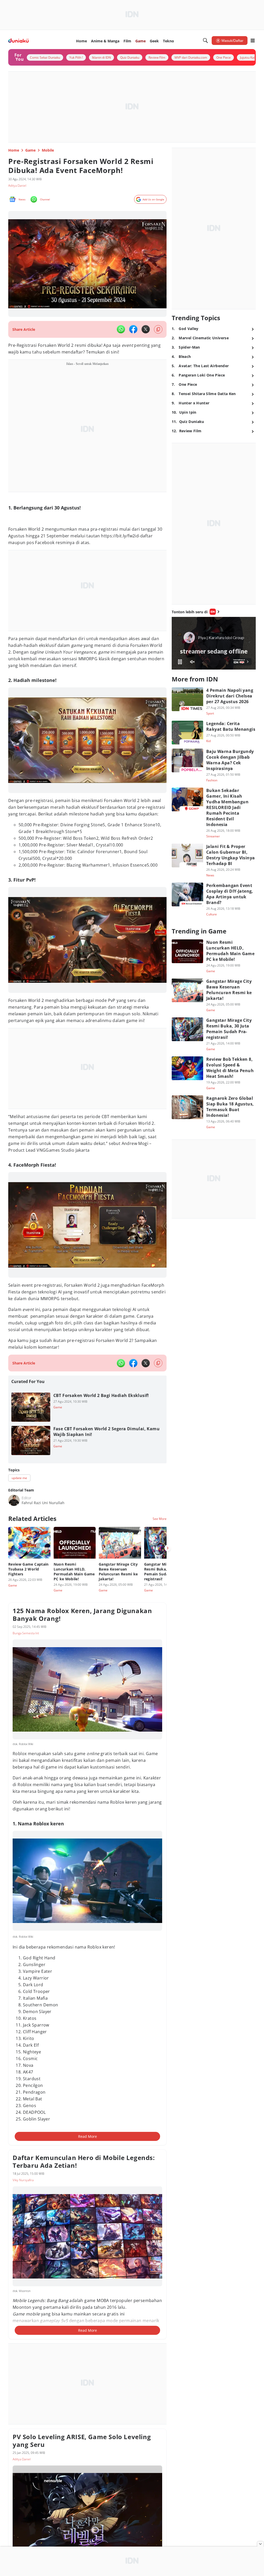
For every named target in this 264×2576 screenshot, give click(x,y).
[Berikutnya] (168, 1548)
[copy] (158, 329)
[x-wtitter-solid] (146, 329)
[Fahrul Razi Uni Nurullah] (14, 1500)
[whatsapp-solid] (121, 329)
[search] (205, 41)
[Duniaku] (18, 41)
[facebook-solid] (133, 329)
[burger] (253, 41)
